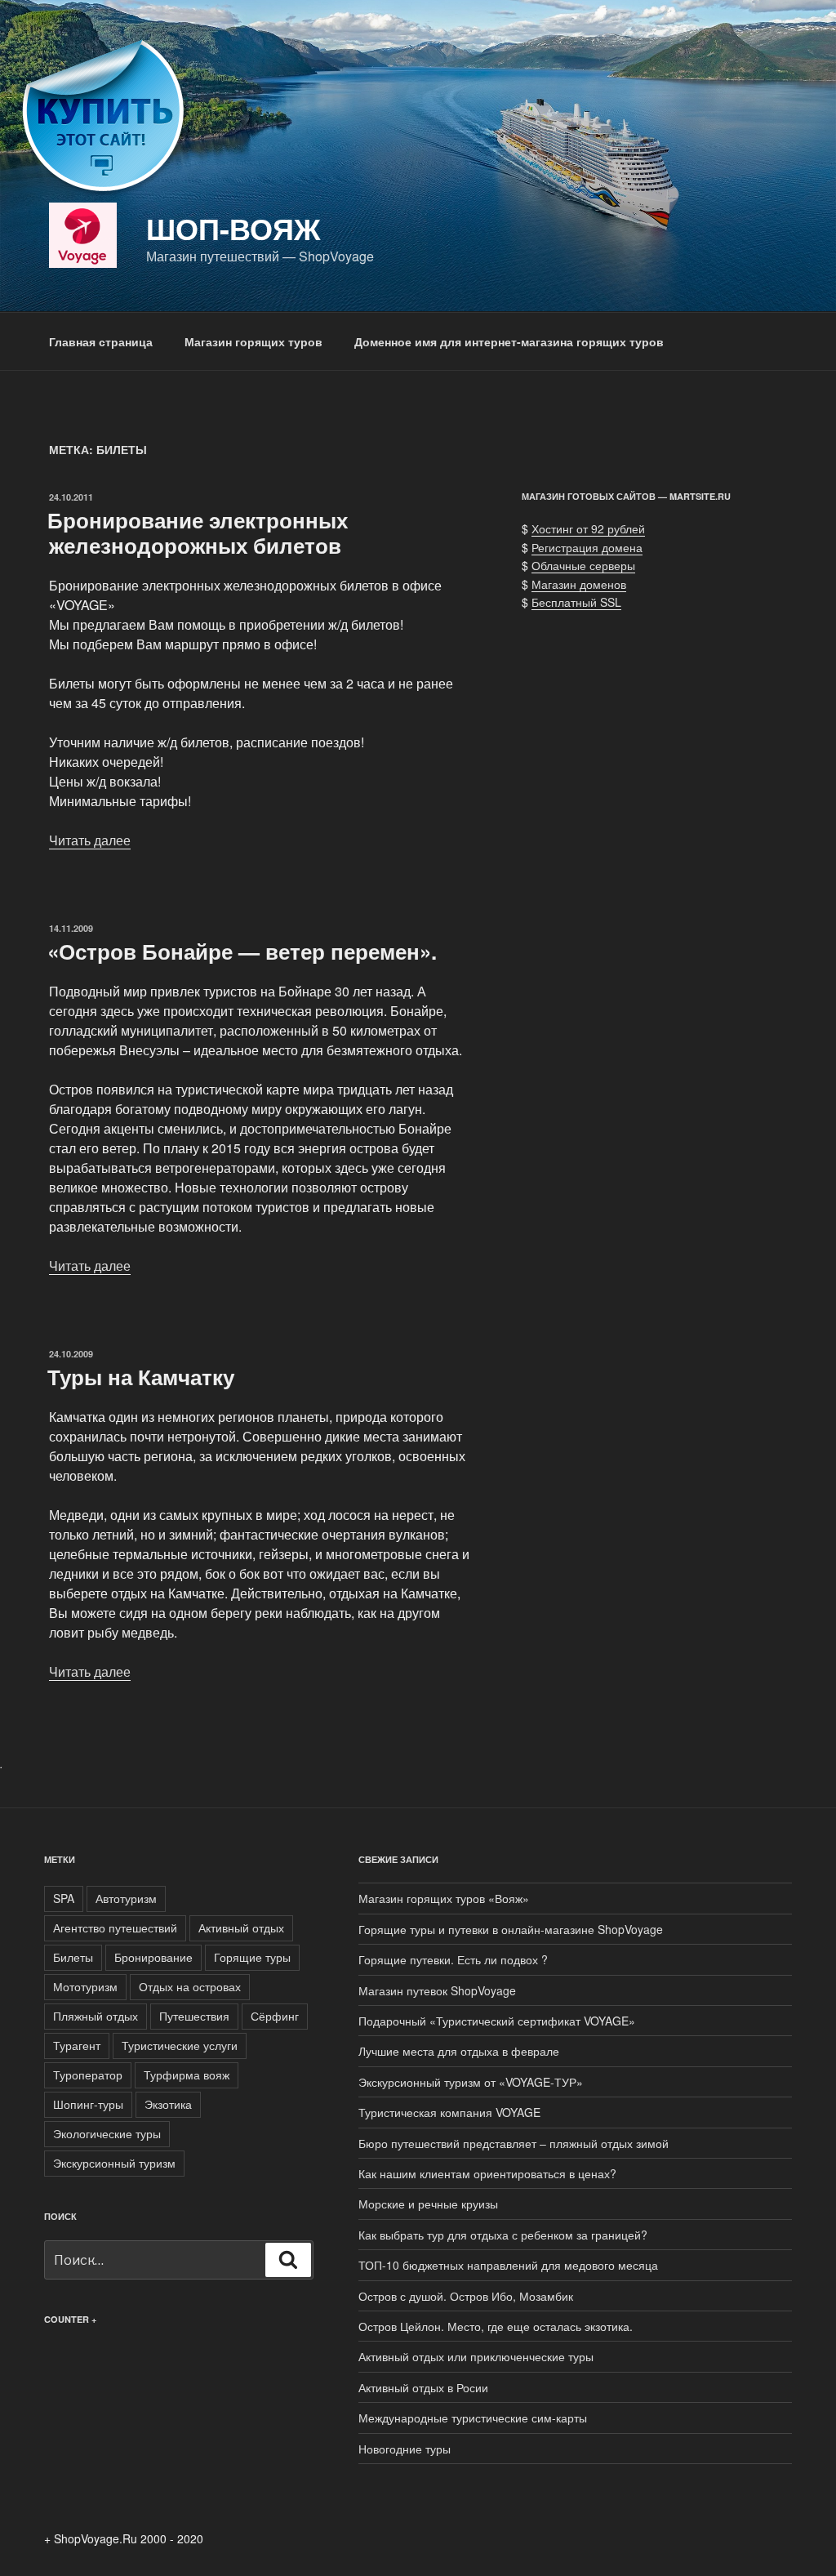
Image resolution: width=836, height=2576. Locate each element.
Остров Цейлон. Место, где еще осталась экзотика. (496, 2326)
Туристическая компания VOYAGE (449, 2112)
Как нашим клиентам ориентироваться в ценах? (487, 2173)
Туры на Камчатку (141, 1377)
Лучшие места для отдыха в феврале (459, 2051)
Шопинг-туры (88, 2104)
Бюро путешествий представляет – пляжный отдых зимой (514, 2143)
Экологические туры (107, 2133)
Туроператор (88, 2075)
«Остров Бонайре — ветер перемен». (242, 951)
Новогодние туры (405, 2449)
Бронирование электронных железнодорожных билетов (198, 533)
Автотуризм (126, 1898)
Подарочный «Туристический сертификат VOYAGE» (497, 2021)
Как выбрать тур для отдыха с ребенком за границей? (503, 2235)
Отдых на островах (190, 1986)
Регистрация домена (587, 547)
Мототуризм (85, 1986)
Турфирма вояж (187, 2075)
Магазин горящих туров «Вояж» (444, 1898)
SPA (64, 1898)
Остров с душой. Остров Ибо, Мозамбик (466, 2296)
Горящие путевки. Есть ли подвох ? (453, 1959)
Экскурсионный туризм (114, 2163)
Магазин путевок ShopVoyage (437, 1990)
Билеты (73, 1957)
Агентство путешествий (115, 1928)
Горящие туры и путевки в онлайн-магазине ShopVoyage (511, 1929)
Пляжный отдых (96, 2016)
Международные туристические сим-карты (473, 2418)
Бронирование (153, 1957)
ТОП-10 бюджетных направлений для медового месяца (508, 2265)
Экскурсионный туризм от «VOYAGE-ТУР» (471, 2082)
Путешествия (194, 2016)
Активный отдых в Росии (423, 2387)
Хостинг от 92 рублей (588, 528)
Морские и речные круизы (428, 2204)
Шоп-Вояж (233, 228)
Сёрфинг (275, 2016)
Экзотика (168, 2104)
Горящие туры (252, 1957)
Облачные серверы (583, 565)
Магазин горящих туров (253, 341)
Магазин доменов (579, 584)
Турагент (77, 2045)
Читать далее (90, 840)
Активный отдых (241, 1928)
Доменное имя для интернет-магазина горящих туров (509, 341)
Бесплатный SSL (576, 602)
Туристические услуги (180, 2045)
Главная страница (101, 341)
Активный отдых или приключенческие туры (476, 2356)
